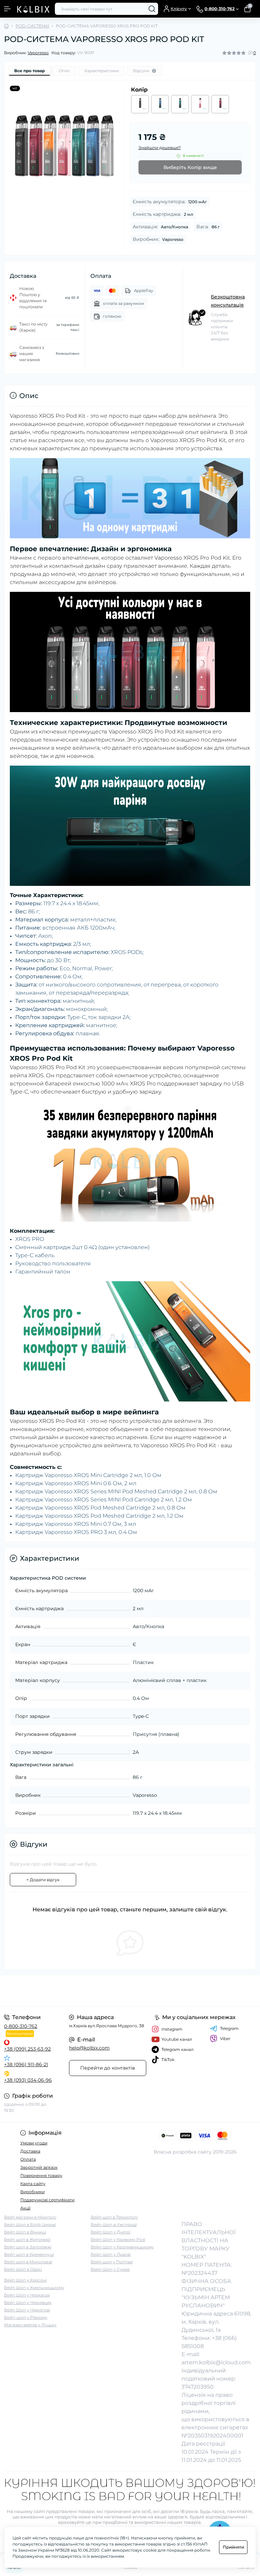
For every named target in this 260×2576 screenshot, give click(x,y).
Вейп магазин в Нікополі (30, 2217)
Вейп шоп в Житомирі (27, 2239)
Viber (225, 2039)
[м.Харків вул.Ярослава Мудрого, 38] (43, 1991)
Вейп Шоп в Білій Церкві (30, 2225)
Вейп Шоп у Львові (111, 2254)
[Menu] (7, 9)
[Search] (152, 9)
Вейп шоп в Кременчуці (29, 2254)
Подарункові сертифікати (47, 2200)
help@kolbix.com (89, 2048)
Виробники (32, 2192)
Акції (25, 2208)
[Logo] (33, 9)
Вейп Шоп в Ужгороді (114, 2225)
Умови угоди (34, 2143)
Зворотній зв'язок (39, 2167)
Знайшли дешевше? (160, 148)
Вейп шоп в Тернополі (114, 2217)
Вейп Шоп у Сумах (110, 2269)
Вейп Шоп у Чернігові (27, 2310)
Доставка (30, 2151)
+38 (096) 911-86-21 (26, 2064)
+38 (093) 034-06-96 (28, 2080)
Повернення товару (41, 2175)
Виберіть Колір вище (190, 167)
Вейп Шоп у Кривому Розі (118, 2239)
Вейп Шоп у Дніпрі (111, 2232)
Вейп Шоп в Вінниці (25, 2232)
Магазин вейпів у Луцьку (30, 2325)
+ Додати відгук (43, 1880)
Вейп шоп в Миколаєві (28, 2262)
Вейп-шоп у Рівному (26, 2317)
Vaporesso (38, 53)
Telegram (229, 2028)
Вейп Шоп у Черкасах (27, 2295)
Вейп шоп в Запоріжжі (28, 2247)
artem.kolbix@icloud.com (216, 2362)
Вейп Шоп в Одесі (23, 2269)
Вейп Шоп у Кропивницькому (122, 2247)
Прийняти (233, 2547)
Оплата (28, 2159)
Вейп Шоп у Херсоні (25, 2280)
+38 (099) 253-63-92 (27, 2049)
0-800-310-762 (21, 2026)
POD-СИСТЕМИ (32, 26)
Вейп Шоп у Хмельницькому (34, 2288)
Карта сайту (33, 2184)
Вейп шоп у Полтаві (112, 2262)
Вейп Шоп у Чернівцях (28, 2302)
